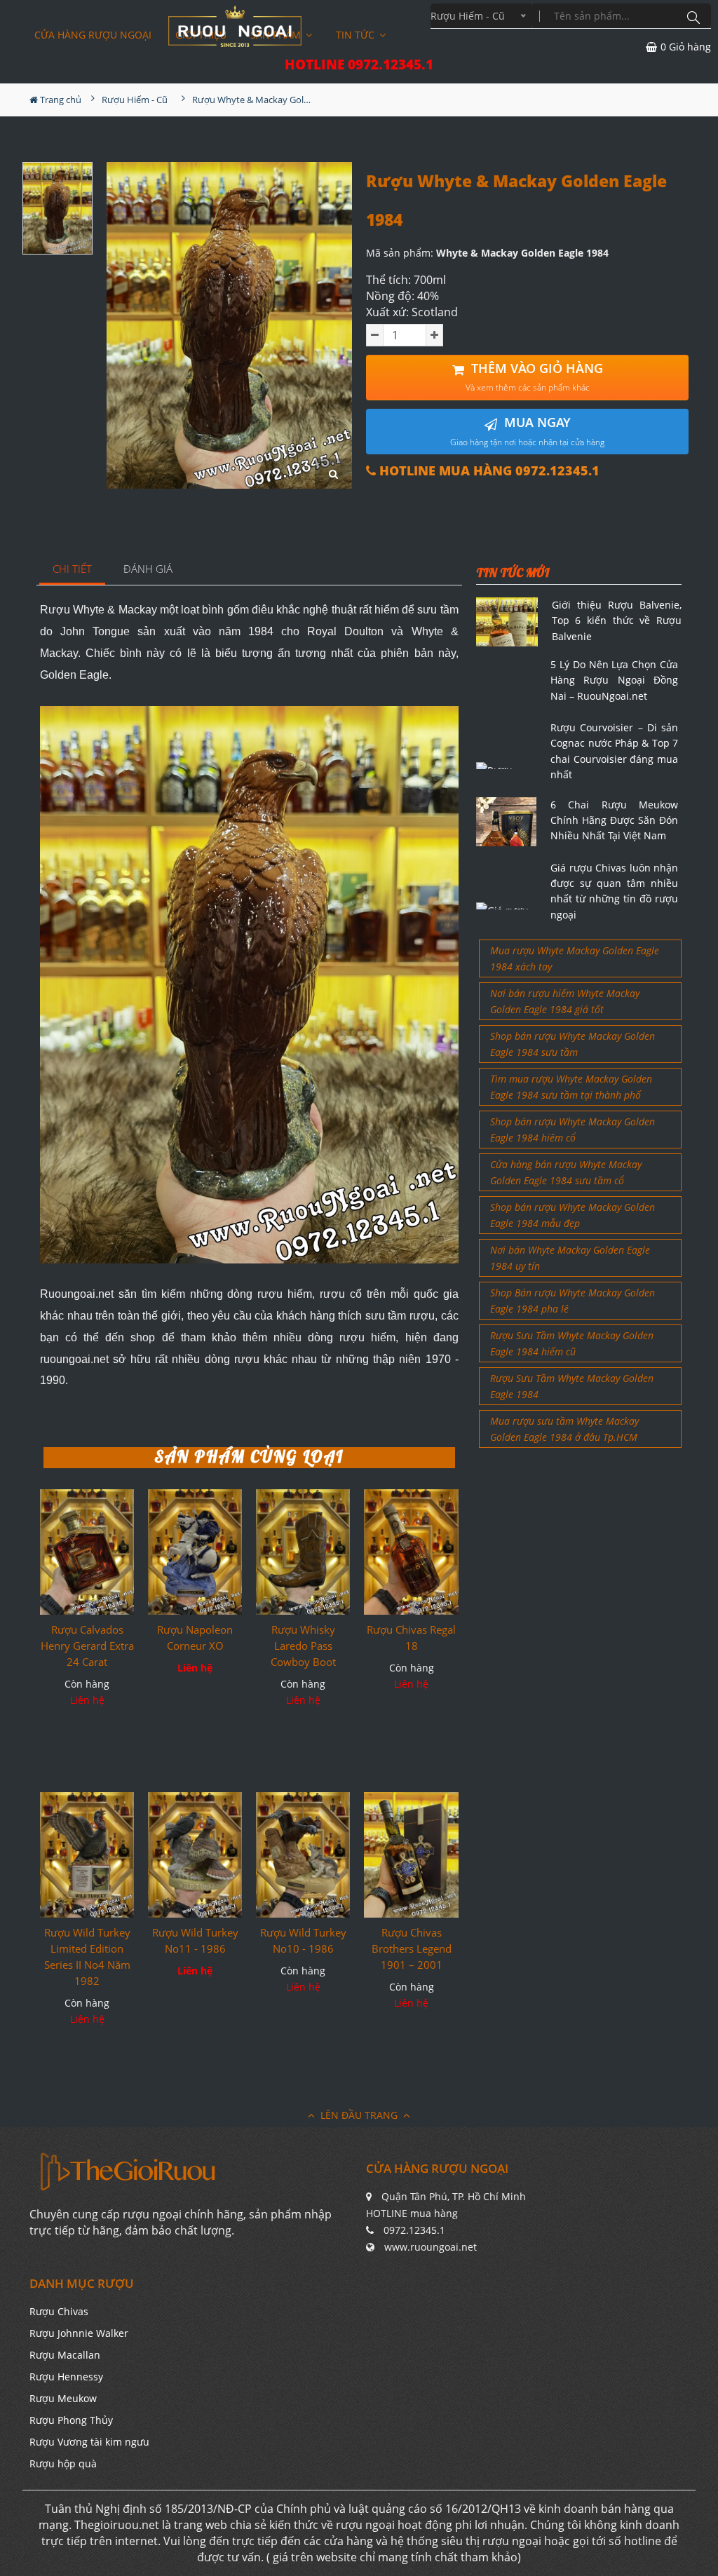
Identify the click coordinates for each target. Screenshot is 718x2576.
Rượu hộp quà (63, 2463)
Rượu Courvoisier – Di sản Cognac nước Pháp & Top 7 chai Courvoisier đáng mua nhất (614, 751)
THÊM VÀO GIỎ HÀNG (534, 377)
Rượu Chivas (59, 2311)
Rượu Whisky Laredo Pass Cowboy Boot (303, 1646)
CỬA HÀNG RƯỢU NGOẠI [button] (93, 35)
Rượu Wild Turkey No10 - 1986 (303, 1940)
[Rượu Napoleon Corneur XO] (195, 1552)
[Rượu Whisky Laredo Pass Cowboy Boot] (303, 1552)
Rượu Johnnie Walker (79, 2333)
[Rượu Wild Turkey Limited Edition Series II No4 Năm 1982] (87, 1855)
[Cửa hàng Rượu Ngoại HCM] (235, 26)
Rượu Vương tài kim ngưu (89, 2442)
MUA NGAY (527, 431)
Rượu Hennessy (66, 2377)
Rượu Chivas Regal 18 (411, 1638)
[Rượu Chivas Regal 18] (411, 1552)
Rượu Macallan (65, 2355)
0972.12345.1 (414, 2230)
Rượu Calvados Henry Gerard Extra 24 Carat (87, 1646)
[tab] (73, 570)
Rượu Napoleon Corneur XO (195, 1638)
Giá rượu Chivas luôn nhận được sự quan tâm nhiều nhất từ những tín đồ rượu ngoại (614, 891)
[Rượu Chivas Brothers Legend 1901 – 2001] (411, 1855)
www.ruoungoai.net (431, 2247)
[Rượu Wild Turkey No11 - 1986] (195, 1855)
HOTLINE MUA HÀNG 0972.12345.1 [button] (488, 471)
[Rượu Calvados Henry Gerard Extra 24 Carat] (87, 1552)
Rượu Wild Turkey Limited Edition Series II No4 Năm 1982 (87, 1957)
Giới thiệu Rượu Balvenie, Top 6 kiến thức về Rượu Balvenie (617, 621)
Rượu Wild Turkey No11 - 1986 (195, 1940)
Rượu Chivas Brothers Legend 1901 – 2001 (412, 1948)
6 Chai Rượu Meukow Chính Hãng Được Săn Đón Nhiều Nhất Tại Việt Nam (614, 820)
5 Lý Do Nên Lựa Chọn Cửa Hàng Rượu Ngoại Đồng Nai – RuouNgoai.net (614, 680)
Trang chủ (60, 100)
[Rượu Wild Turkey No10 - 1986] (303, 1855)
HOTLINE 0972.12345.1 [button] (359, 65)
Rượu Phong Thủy (71, 2420)
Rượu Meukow (63, 2398)
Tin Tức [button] (357, 35)
